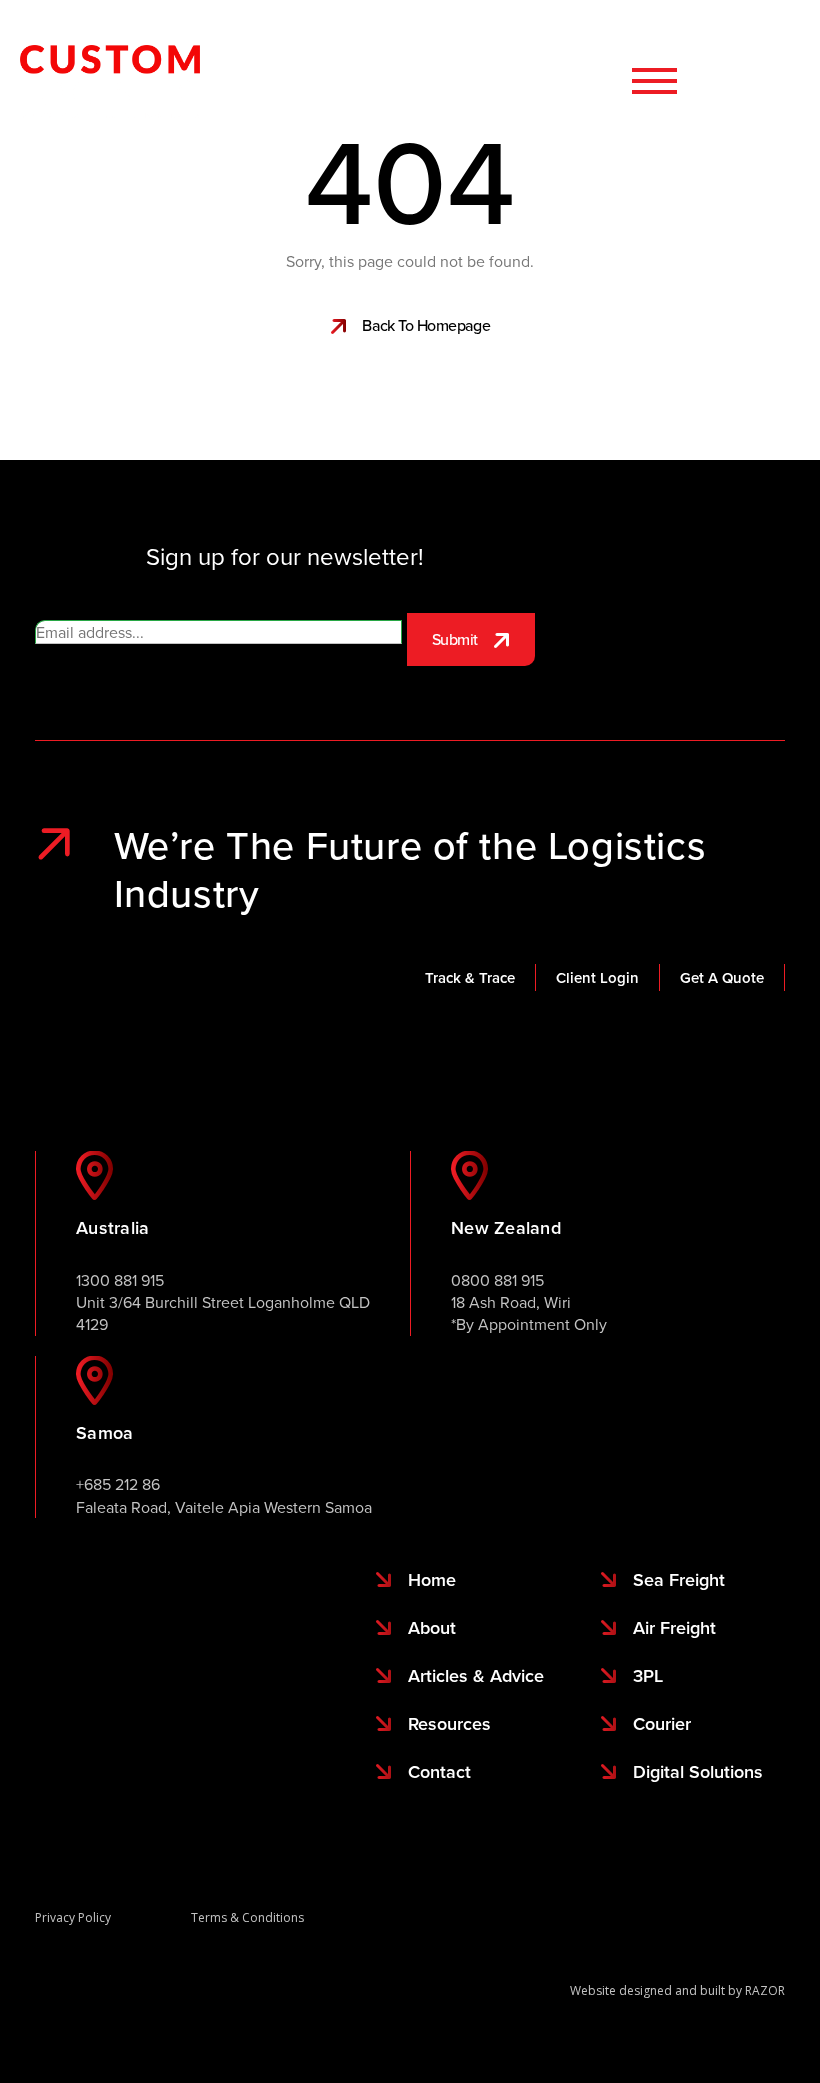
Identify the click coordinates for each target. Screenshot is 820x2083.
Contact (774, 81)
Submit (455, 639)
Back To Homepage (426, 325)
